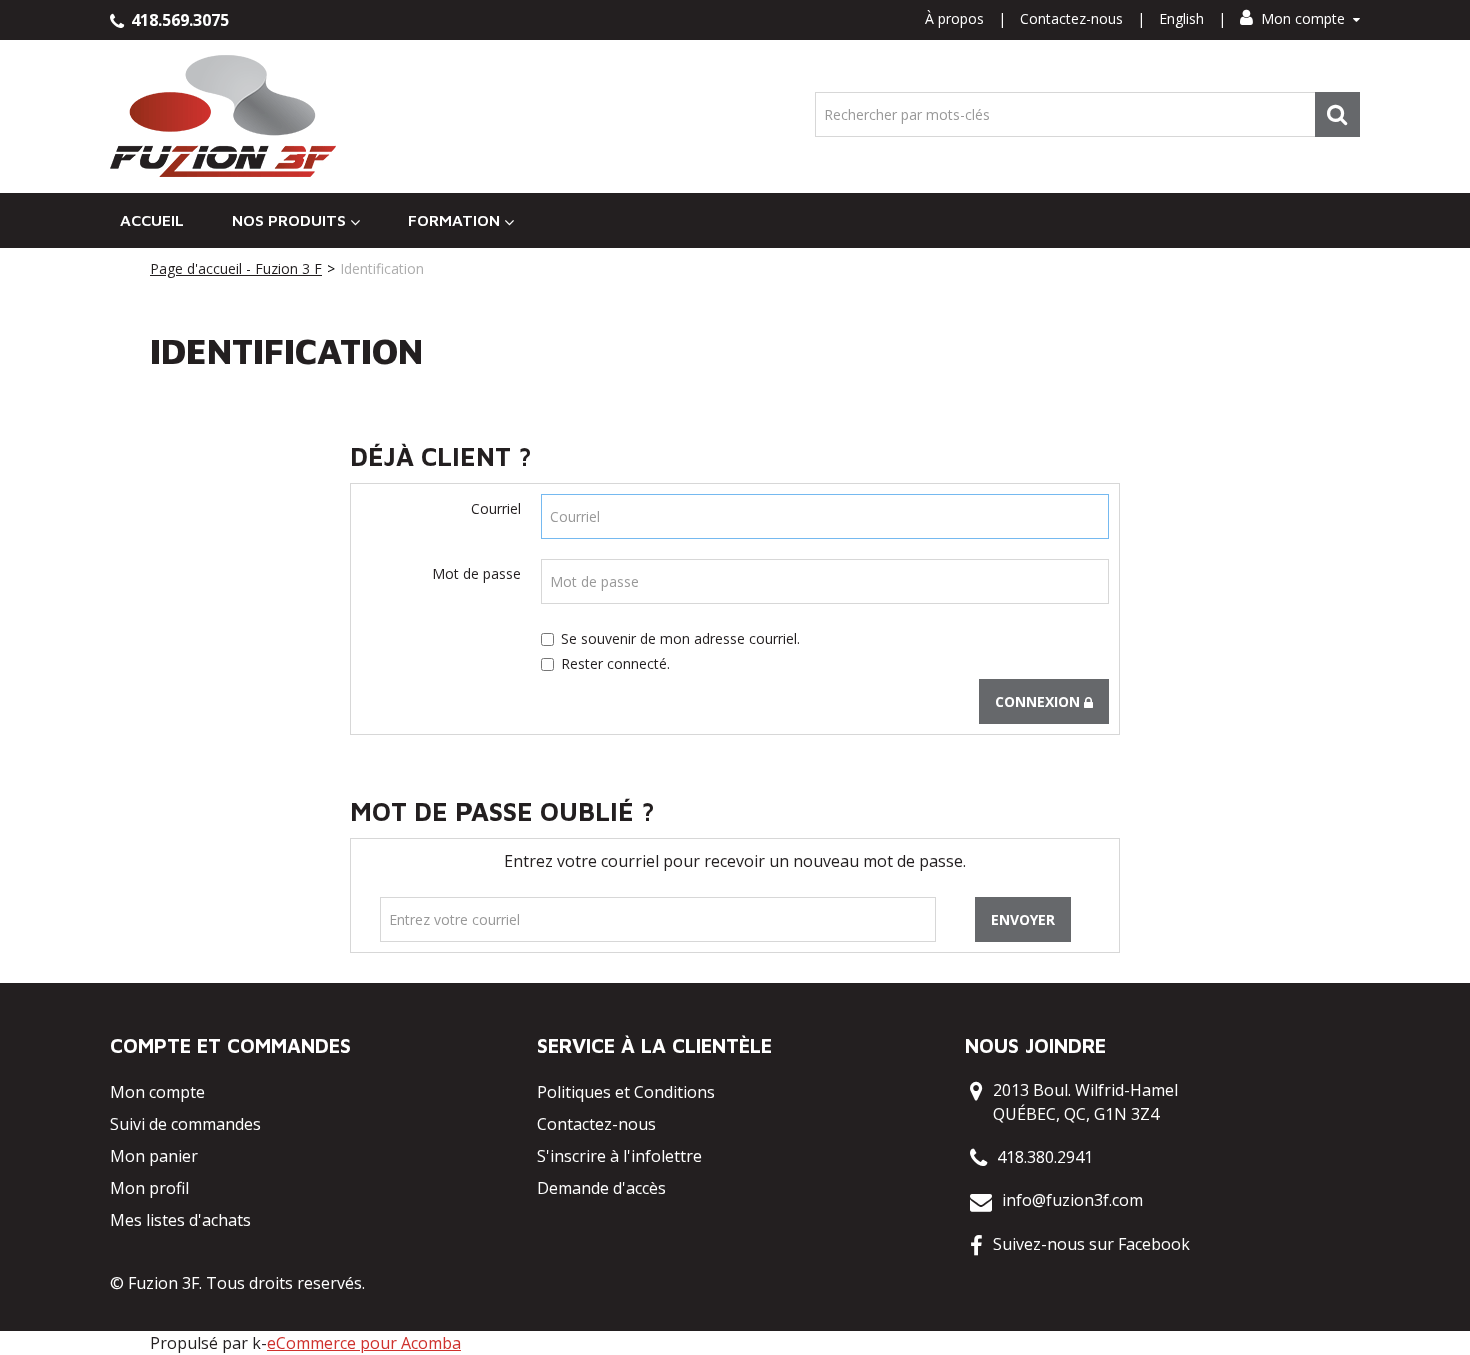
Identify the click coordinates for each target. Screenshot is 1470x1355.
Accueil (152, 220)
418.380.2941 (1045, 1157)
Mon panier (154, 1156)
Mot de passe (476, 573)
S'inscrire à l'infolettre (619, 1156)
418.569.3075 (178, 20)
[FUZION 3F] (223, 116)
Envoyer (1023, 919)
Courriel (496, 508)
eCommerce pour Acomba (364, 1343)
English (1181, 18)
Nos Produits (289, 220)
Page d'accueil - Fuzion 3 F (236, 268)
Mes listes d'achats (180, 1220)
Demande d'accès (601, 1188)
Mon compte (1303, 18)
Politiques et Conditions (626, 1092)
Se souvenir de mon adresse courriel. (680, 638)
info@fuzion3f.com (1072, 1200)
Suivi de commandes (185, 1124)
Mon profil (149, 1188)
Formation (454, 220)
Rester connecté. (615, 663)
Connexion (1039, 701)
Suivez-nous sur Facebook (1091, 1244)
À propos (954, 18)
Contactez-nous (1071, 18)
